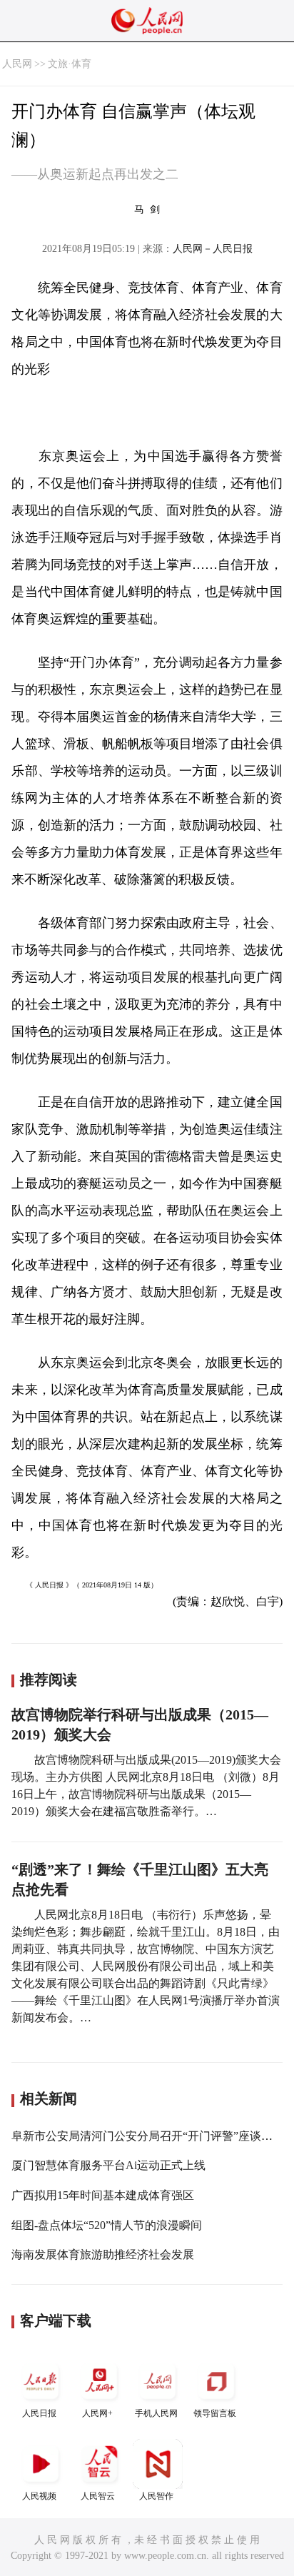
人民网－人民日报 (213, 249)
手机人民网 (156, 2413)
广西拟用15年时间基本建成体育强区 (103, 2195)
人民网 (17, 64)
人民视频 (39, 2496)
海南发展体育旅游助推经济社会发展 (103, 2254)
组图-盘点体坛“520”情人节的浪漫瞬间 (107, 2225)
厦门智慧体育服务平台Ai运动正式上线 (108, 2165)
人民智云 (98, 2496)
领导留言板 (215, 2413)
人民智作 (156, 2496)
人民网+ (97, 2413)
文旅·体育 (70, 64)
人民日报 (39, 2413)
